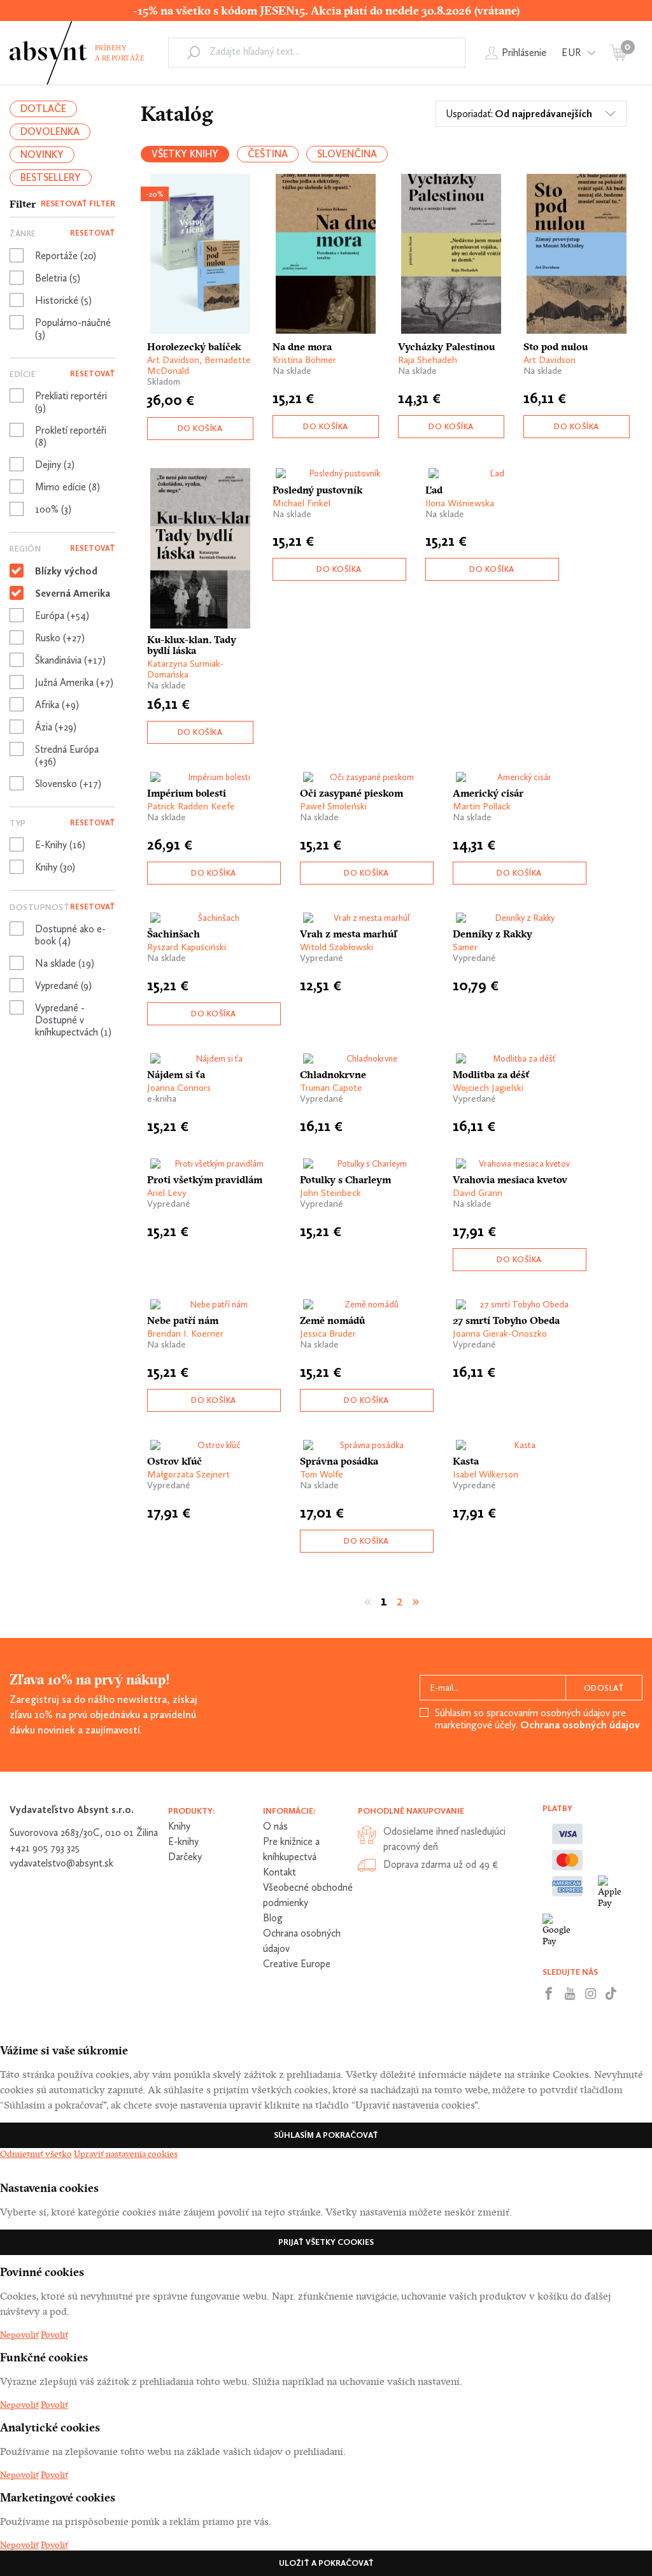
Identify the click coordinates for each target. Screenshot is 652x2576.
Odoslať (604, 1688)
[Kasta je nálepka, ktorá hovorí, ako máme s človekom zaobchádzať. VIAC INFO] (520, 1445)
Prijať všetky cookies (326, 2242)
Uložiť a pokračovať (326, 2563)
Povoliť (54, 2335)
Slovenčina (347, 154)
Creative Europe (297, 1964)
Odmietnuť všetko (36, 2154)
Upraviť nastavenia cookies (126, 2154)
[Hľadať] (194, 52)
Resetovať (93, 233)
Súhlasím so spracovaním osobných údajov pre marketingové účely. (537, 1719)
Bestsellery (51, 177)
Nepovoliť (19, 2335)
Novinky (42, 154)
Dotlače (43, 109)
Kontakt (280, 1872)
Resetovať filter (78, 203)
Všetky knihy (185, 154)
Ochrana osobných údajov (580, 1725)
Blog (273, 1918)
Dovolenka (50, 132)
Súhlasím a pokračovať (326, 2135)
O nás (275, 1826)
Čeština (268, 154)
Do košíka (200, 428)
